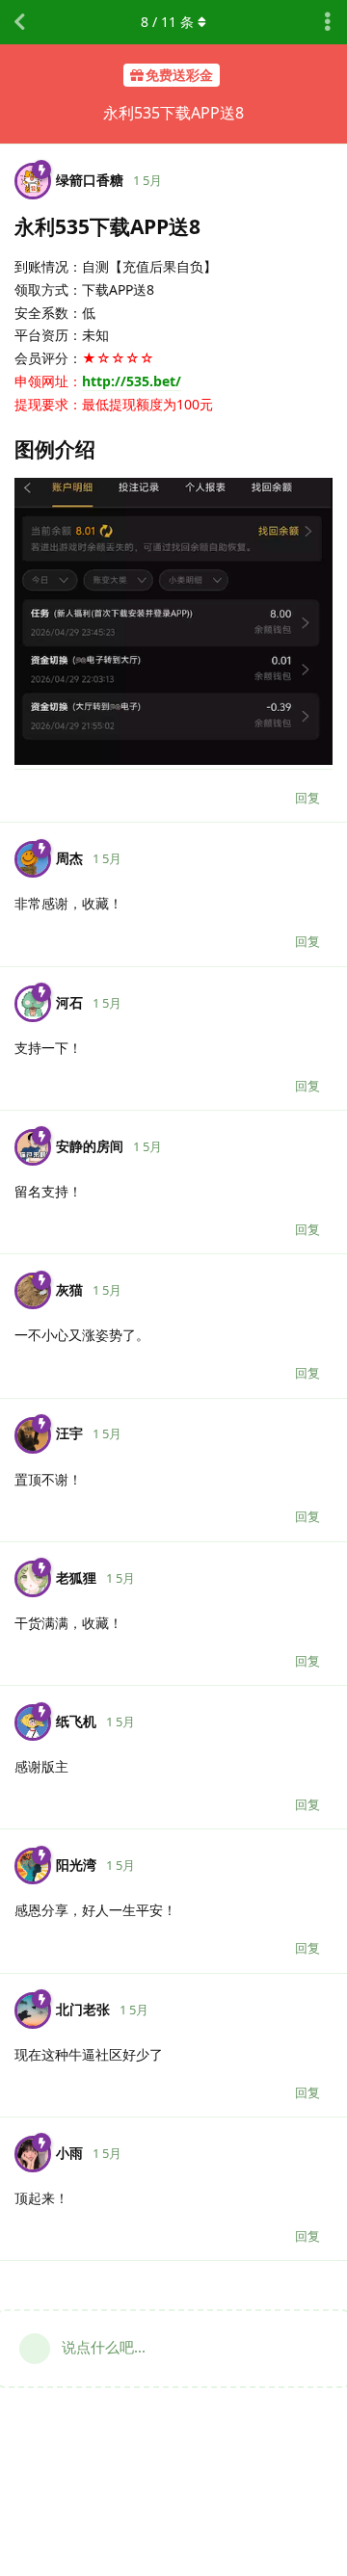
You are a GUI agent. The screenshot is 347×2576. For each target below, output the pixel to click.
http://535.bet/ (132, 381)
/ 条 (167, 22)
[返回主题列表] (19, 22)
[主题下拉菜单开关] (328, 22)
